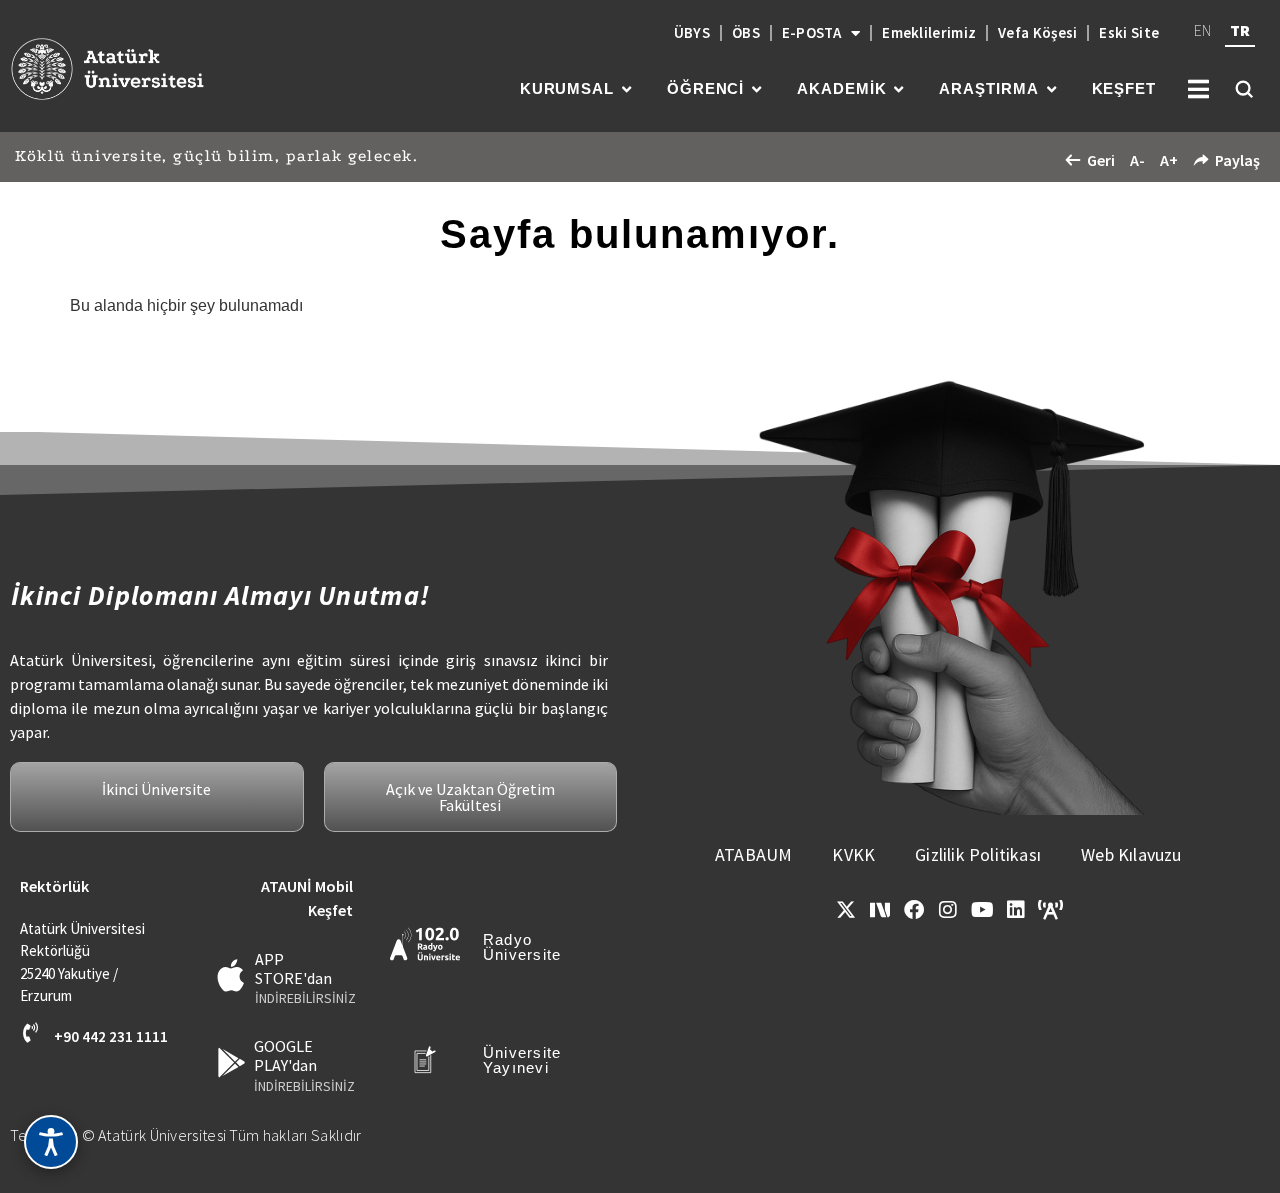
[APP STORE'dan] (231, 975)
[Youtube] (982, 910)
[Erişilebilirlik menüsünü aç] (51, 1142)
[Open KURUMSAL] (626, 89)
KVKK (853, 854)
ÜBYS (692, 32)
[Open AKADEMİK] (898, 89)
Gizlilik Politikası (978, 854)
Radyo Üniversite (522, 947)
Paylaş (1237, 160)
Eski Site (1129, 32)
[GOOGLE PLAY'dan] (231, 1062)
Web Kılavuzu (1131, 854)
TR (1240, 30)
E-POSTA (811, 32)
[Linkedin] (1016, 910)
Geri (1101, 160)
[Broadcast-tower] (1050, 910)
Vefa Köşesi (1037, 32)
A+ (1169, 160)
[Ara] (1244, 89)
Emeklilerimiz (929, 32)
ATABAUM (753, 854)
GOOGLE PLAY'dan (285, 1055)
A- (1137, 160)
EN (1202, 30)
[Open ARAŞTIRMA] (1051, 89)
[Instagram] (948, 910)
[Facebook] (914, 910)
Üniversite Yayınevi (522, 1060)
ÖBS (746, 32)
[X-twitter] (846, 910)
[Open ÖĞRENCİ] (756, 89)
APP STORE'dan (293, 968)
